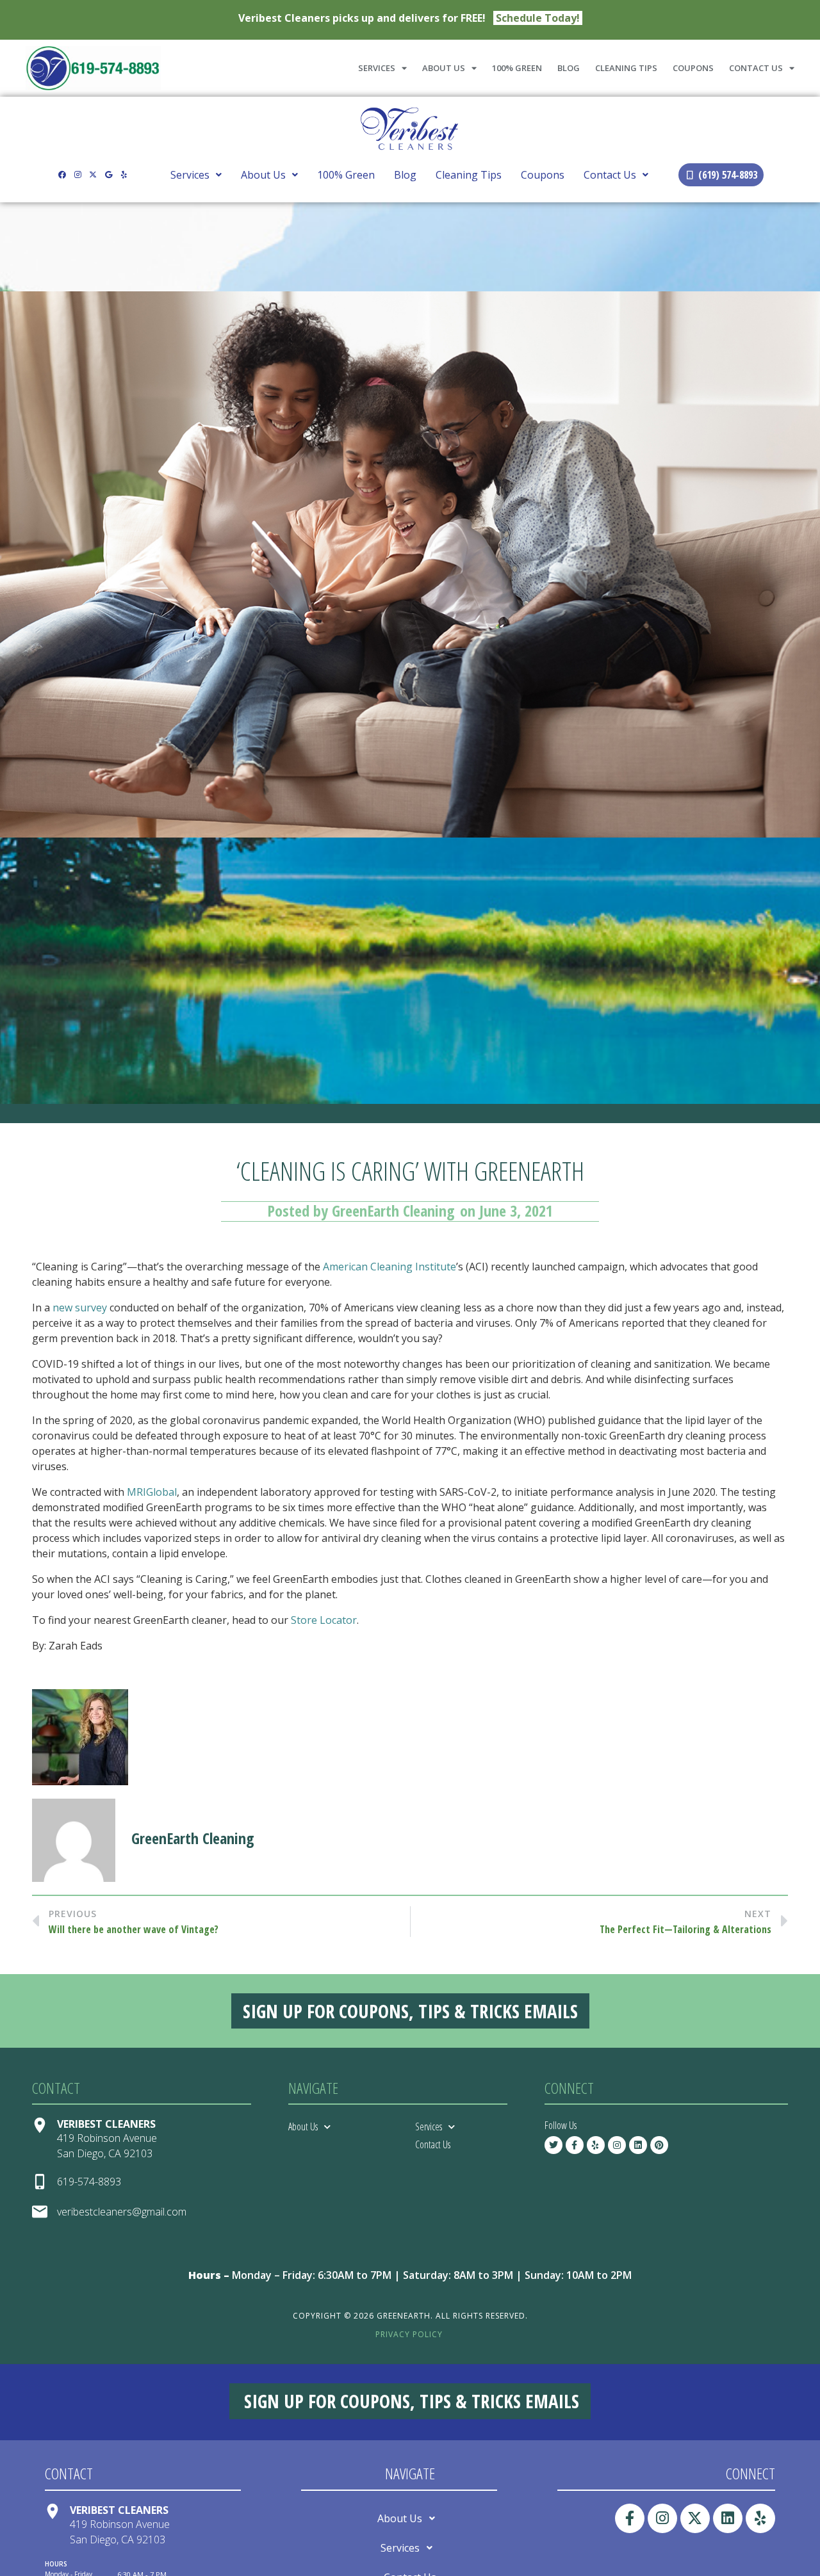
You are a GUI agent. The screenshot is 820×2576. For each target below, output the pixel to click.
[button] (196, 175)
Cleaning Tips (626, 68)
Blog (569, 68)
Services (377, 68)
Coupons (693, 68)
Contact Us (756, 68)
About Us (444, 68)
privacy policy (409, 2334)
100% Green (517, 68)
